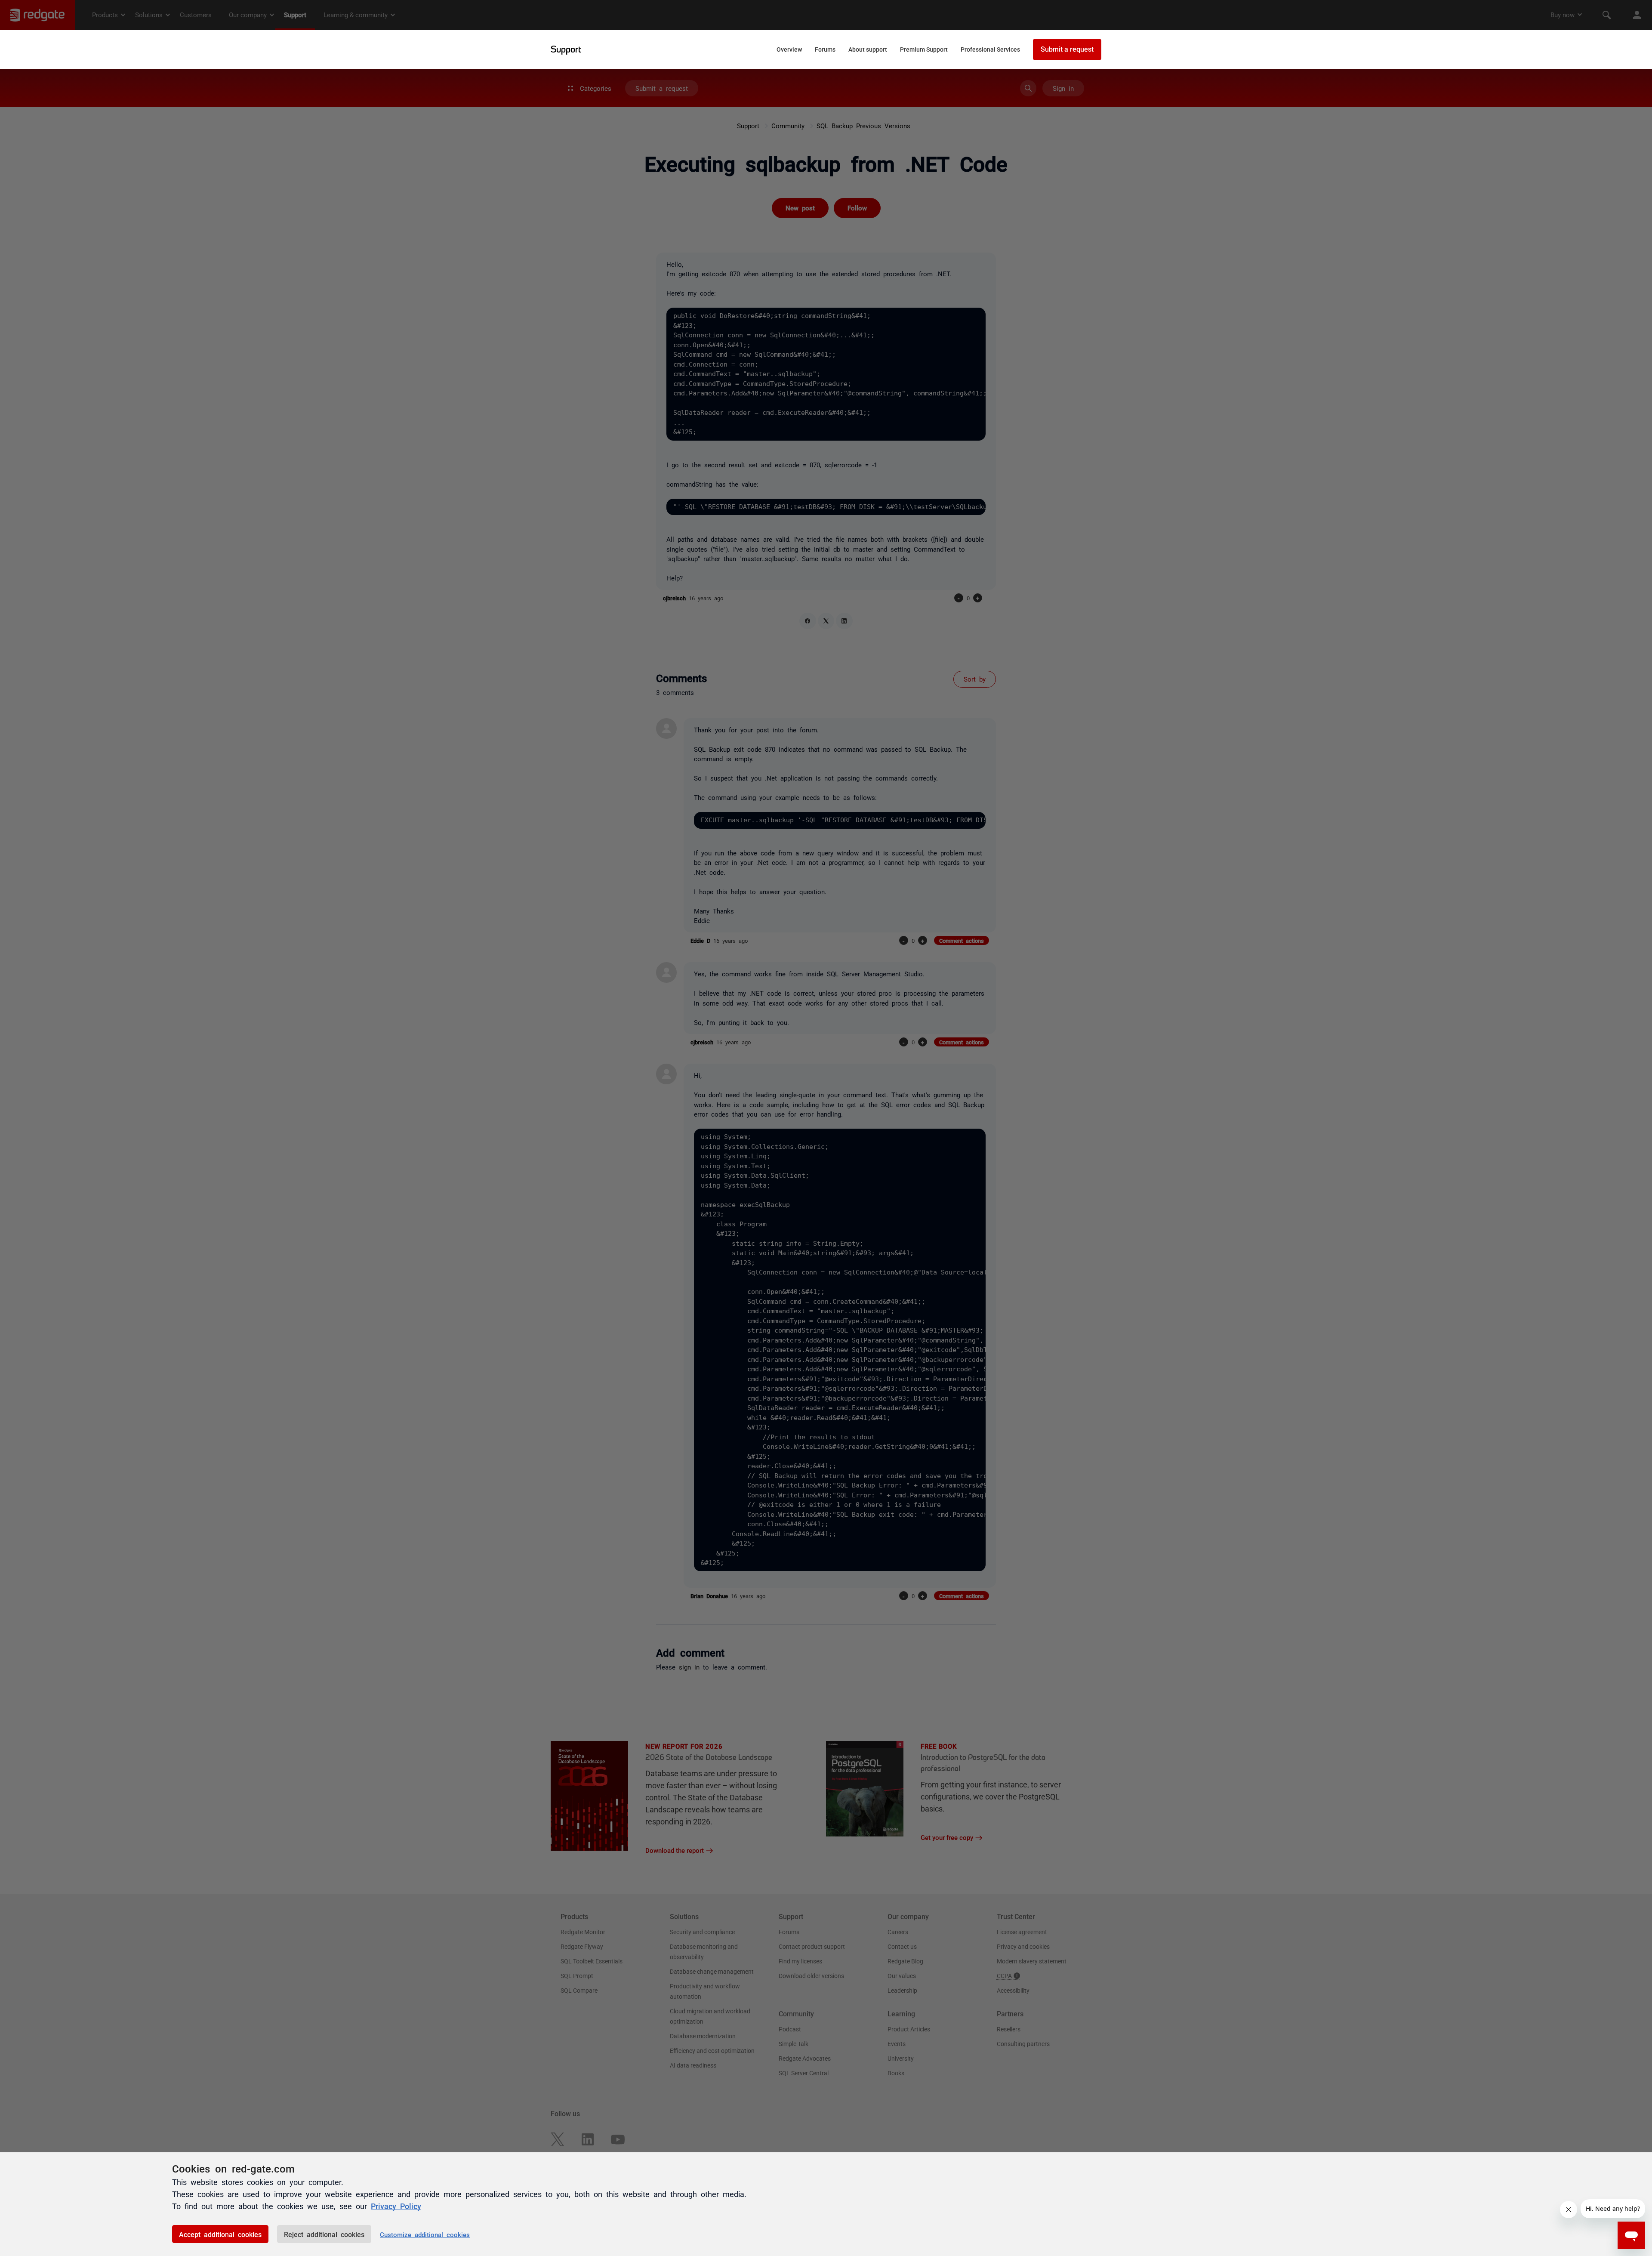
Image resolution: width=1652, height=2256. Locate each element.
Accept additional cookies (220, 2234)
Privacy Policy (396, 2206)
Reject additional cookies (324, 2234)
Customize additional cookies (425, 2234)
